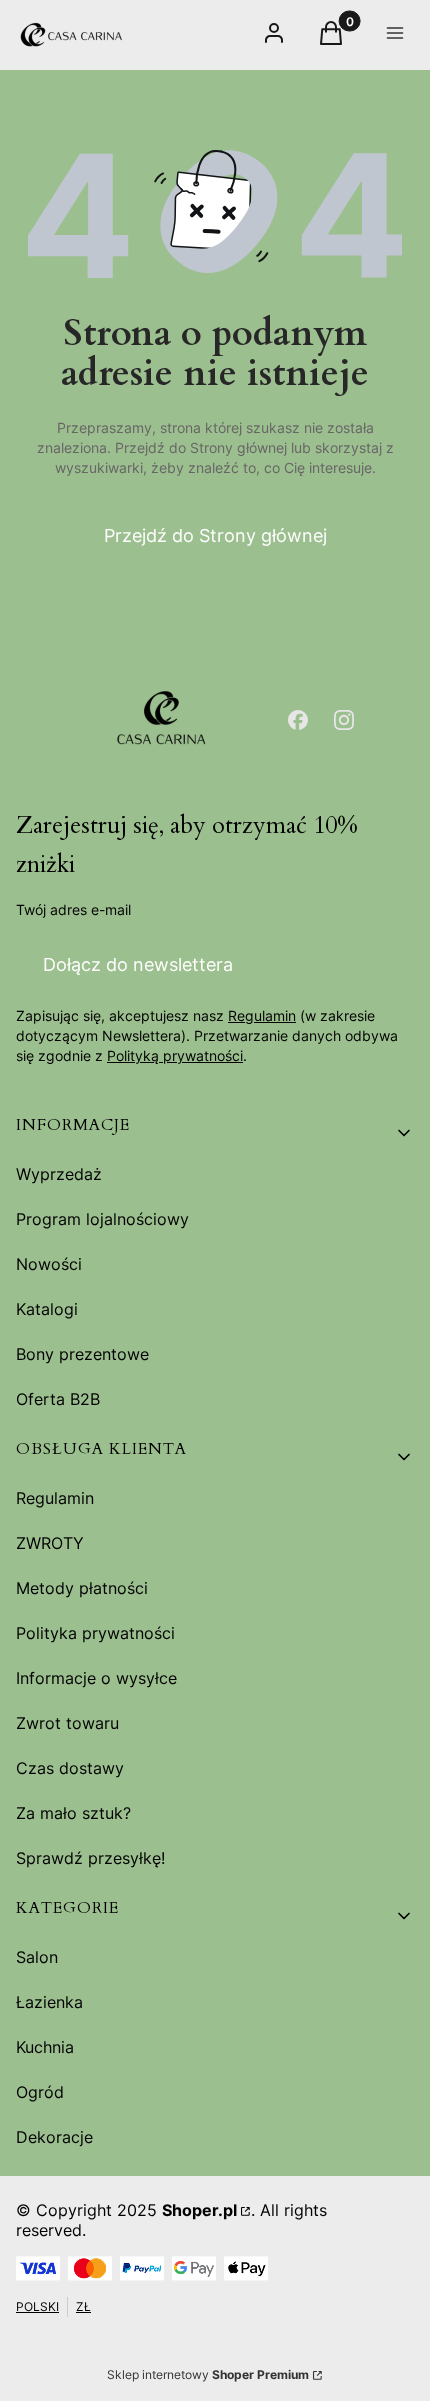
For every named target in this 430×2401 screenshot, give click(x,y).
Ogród (40, 2092)
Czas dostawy (70, 1768)
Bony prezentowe (82, 1354)
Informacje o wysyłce (96, 1678)
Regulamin (262, 1015)
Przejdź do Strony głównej (215, 535)
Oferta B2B (58, 1399)
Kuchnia (45, 2047)
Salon (37, 1957)
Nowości (49, 1264)
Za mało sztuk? (73, 1813)
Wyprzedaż (59, 1174)
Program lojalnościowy (102, 1219)
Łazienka (49, 2002)
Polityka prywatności (95, 1633)
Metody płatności (82, 1588)
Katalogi (47, 1309)
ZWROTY (50, 1543)
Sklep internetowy (208, 2374)
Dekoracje (54, 2137)
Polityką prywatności (175, 1055)
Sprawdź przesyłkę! (90, 1858)
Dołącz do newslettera (138, 964)
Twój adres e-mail (73, 909)
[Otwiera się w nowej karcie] (298, 720)
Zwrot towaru (67, 1723)
